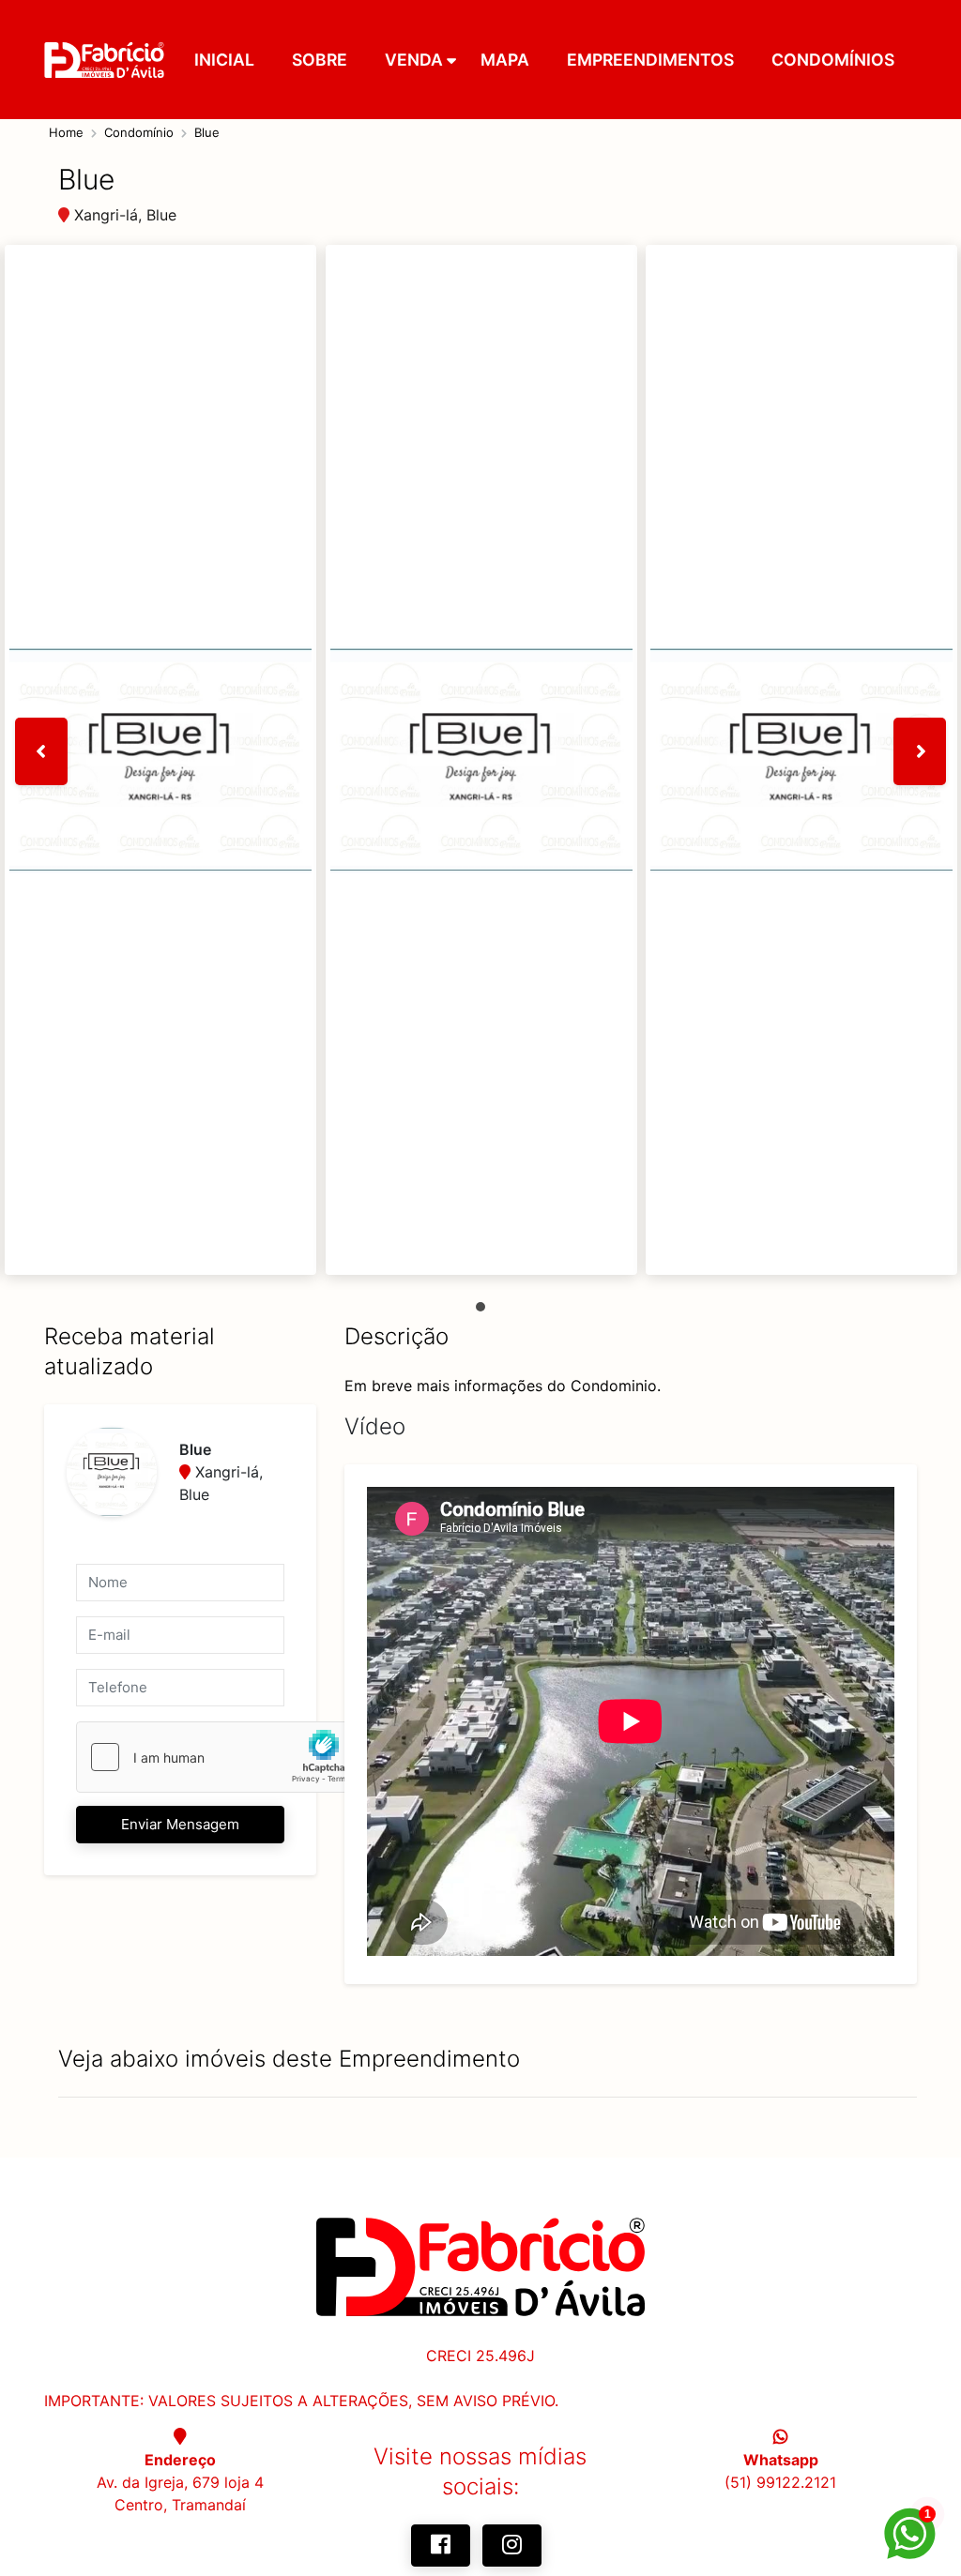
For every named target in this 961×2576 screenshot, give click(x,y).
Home (66, 132)
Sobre (320, 60)
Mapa (505, 60)
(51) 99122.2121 (780, 2482)
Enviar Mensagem (180, 1824)
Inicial (224, 60)
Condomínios (833, 60)
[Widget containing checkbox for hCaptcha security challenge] (218, 1757)
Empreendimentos (650, 60)
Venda (414, 60)
